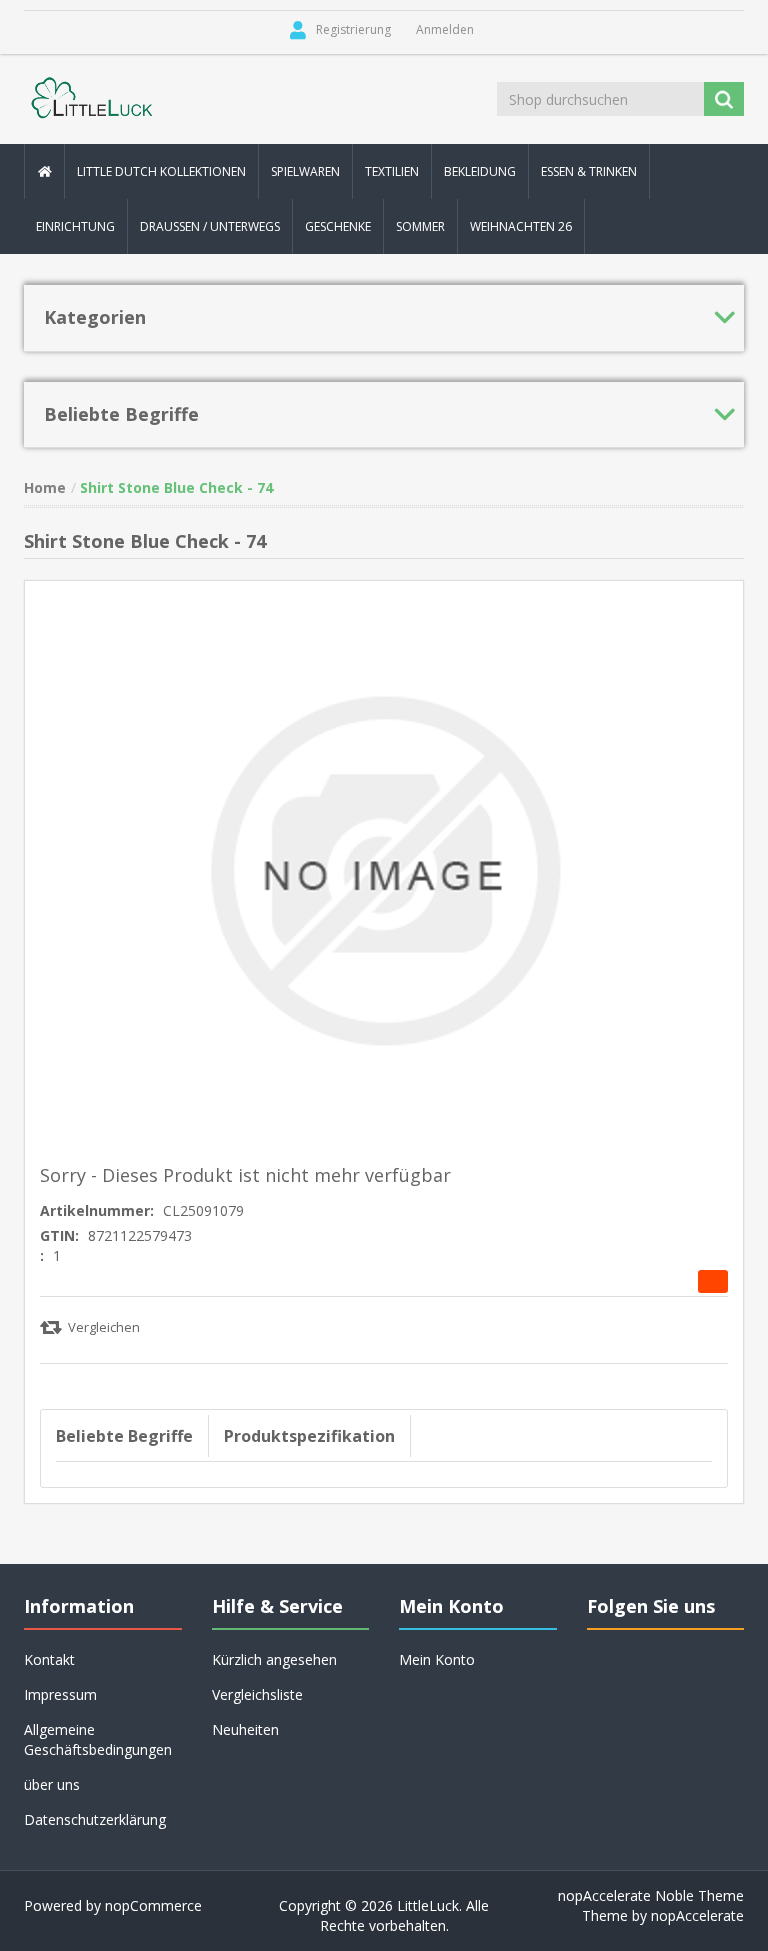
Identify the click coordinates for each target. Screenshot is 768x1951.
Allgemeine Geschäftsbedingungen (98, 1739)
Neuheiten (245, 1729)
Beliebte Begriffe (124, 1436)
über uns (52, 1784)
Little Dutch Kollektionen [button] (161, 171)
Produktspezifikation (309, 1436)
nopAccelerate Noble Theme (651, 1895)
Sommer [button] (420, 226)
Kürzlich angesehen (274, 1659)
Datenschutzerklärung (95, 1819)
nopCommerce (153, 1905)
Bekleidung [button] (480, 171)
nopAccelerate (697, 1915)
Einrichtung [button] (75, 226)
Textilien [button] (392, 171)
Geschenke (338, 226)
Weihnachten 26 (521, 226)
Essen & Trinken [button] (589, 171)
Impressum (60, 1694)
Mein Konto (437, 1659)
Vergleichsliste (257, 1694)
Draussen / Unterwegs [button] (210, 226)
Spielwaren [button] (305, 171)
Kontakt (49, 1659)
